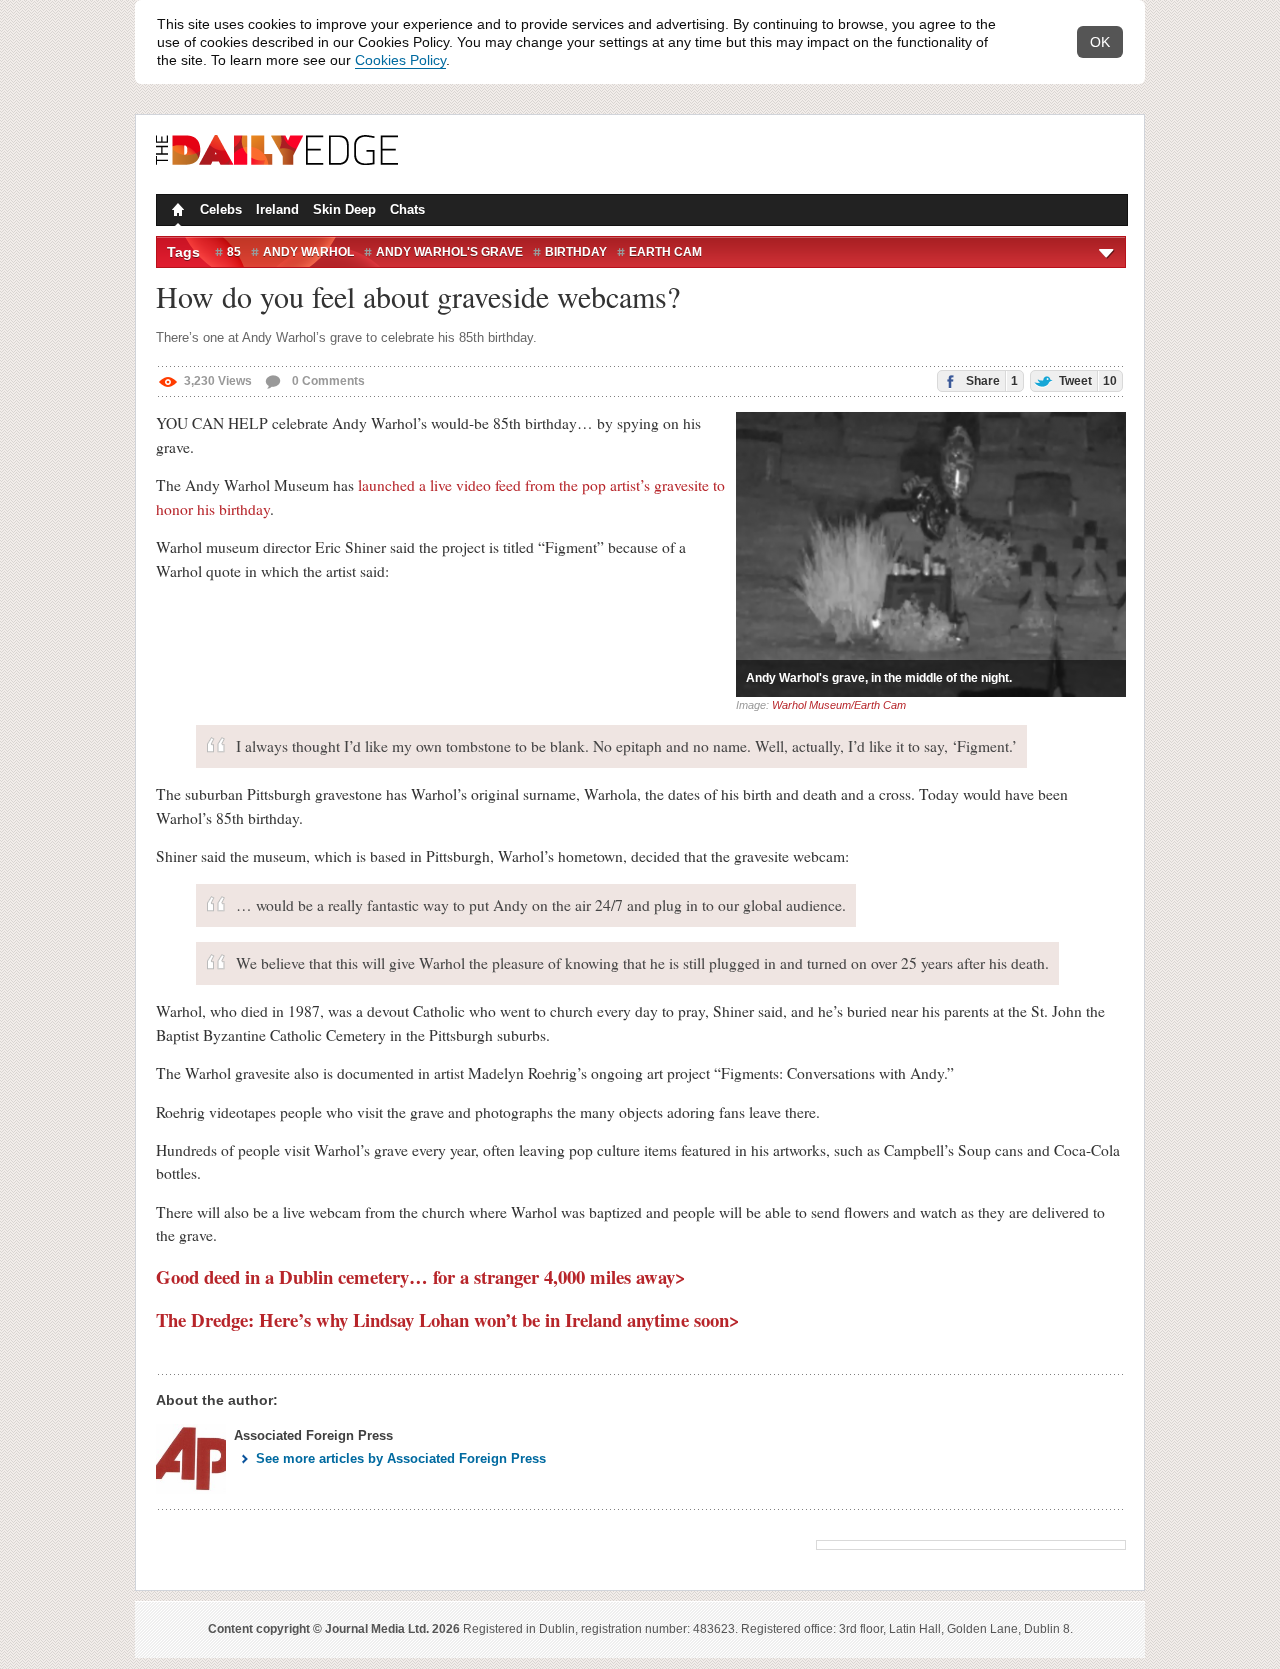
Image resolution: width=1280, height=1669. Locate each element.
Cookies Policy (400, 60)
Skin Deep (344, 209)
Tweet (1086, 381)
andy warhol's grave (449, 252)
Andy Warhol (308, 252)
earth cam (665, 252)
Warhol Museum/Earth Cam (839, 705)
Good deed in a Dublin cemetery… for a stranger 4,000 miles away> (421, 1276)
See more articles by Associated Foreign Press (401, 1458)
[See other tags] (1107, 252)
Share (990, 381)
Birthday (576, 252)
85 (234, 252)
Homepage (176, 212)
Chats (407, 209)
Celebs (221, 209)
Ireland (277, 209)
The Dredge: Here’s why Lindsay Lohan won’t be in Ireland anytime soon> (448, 1319)
